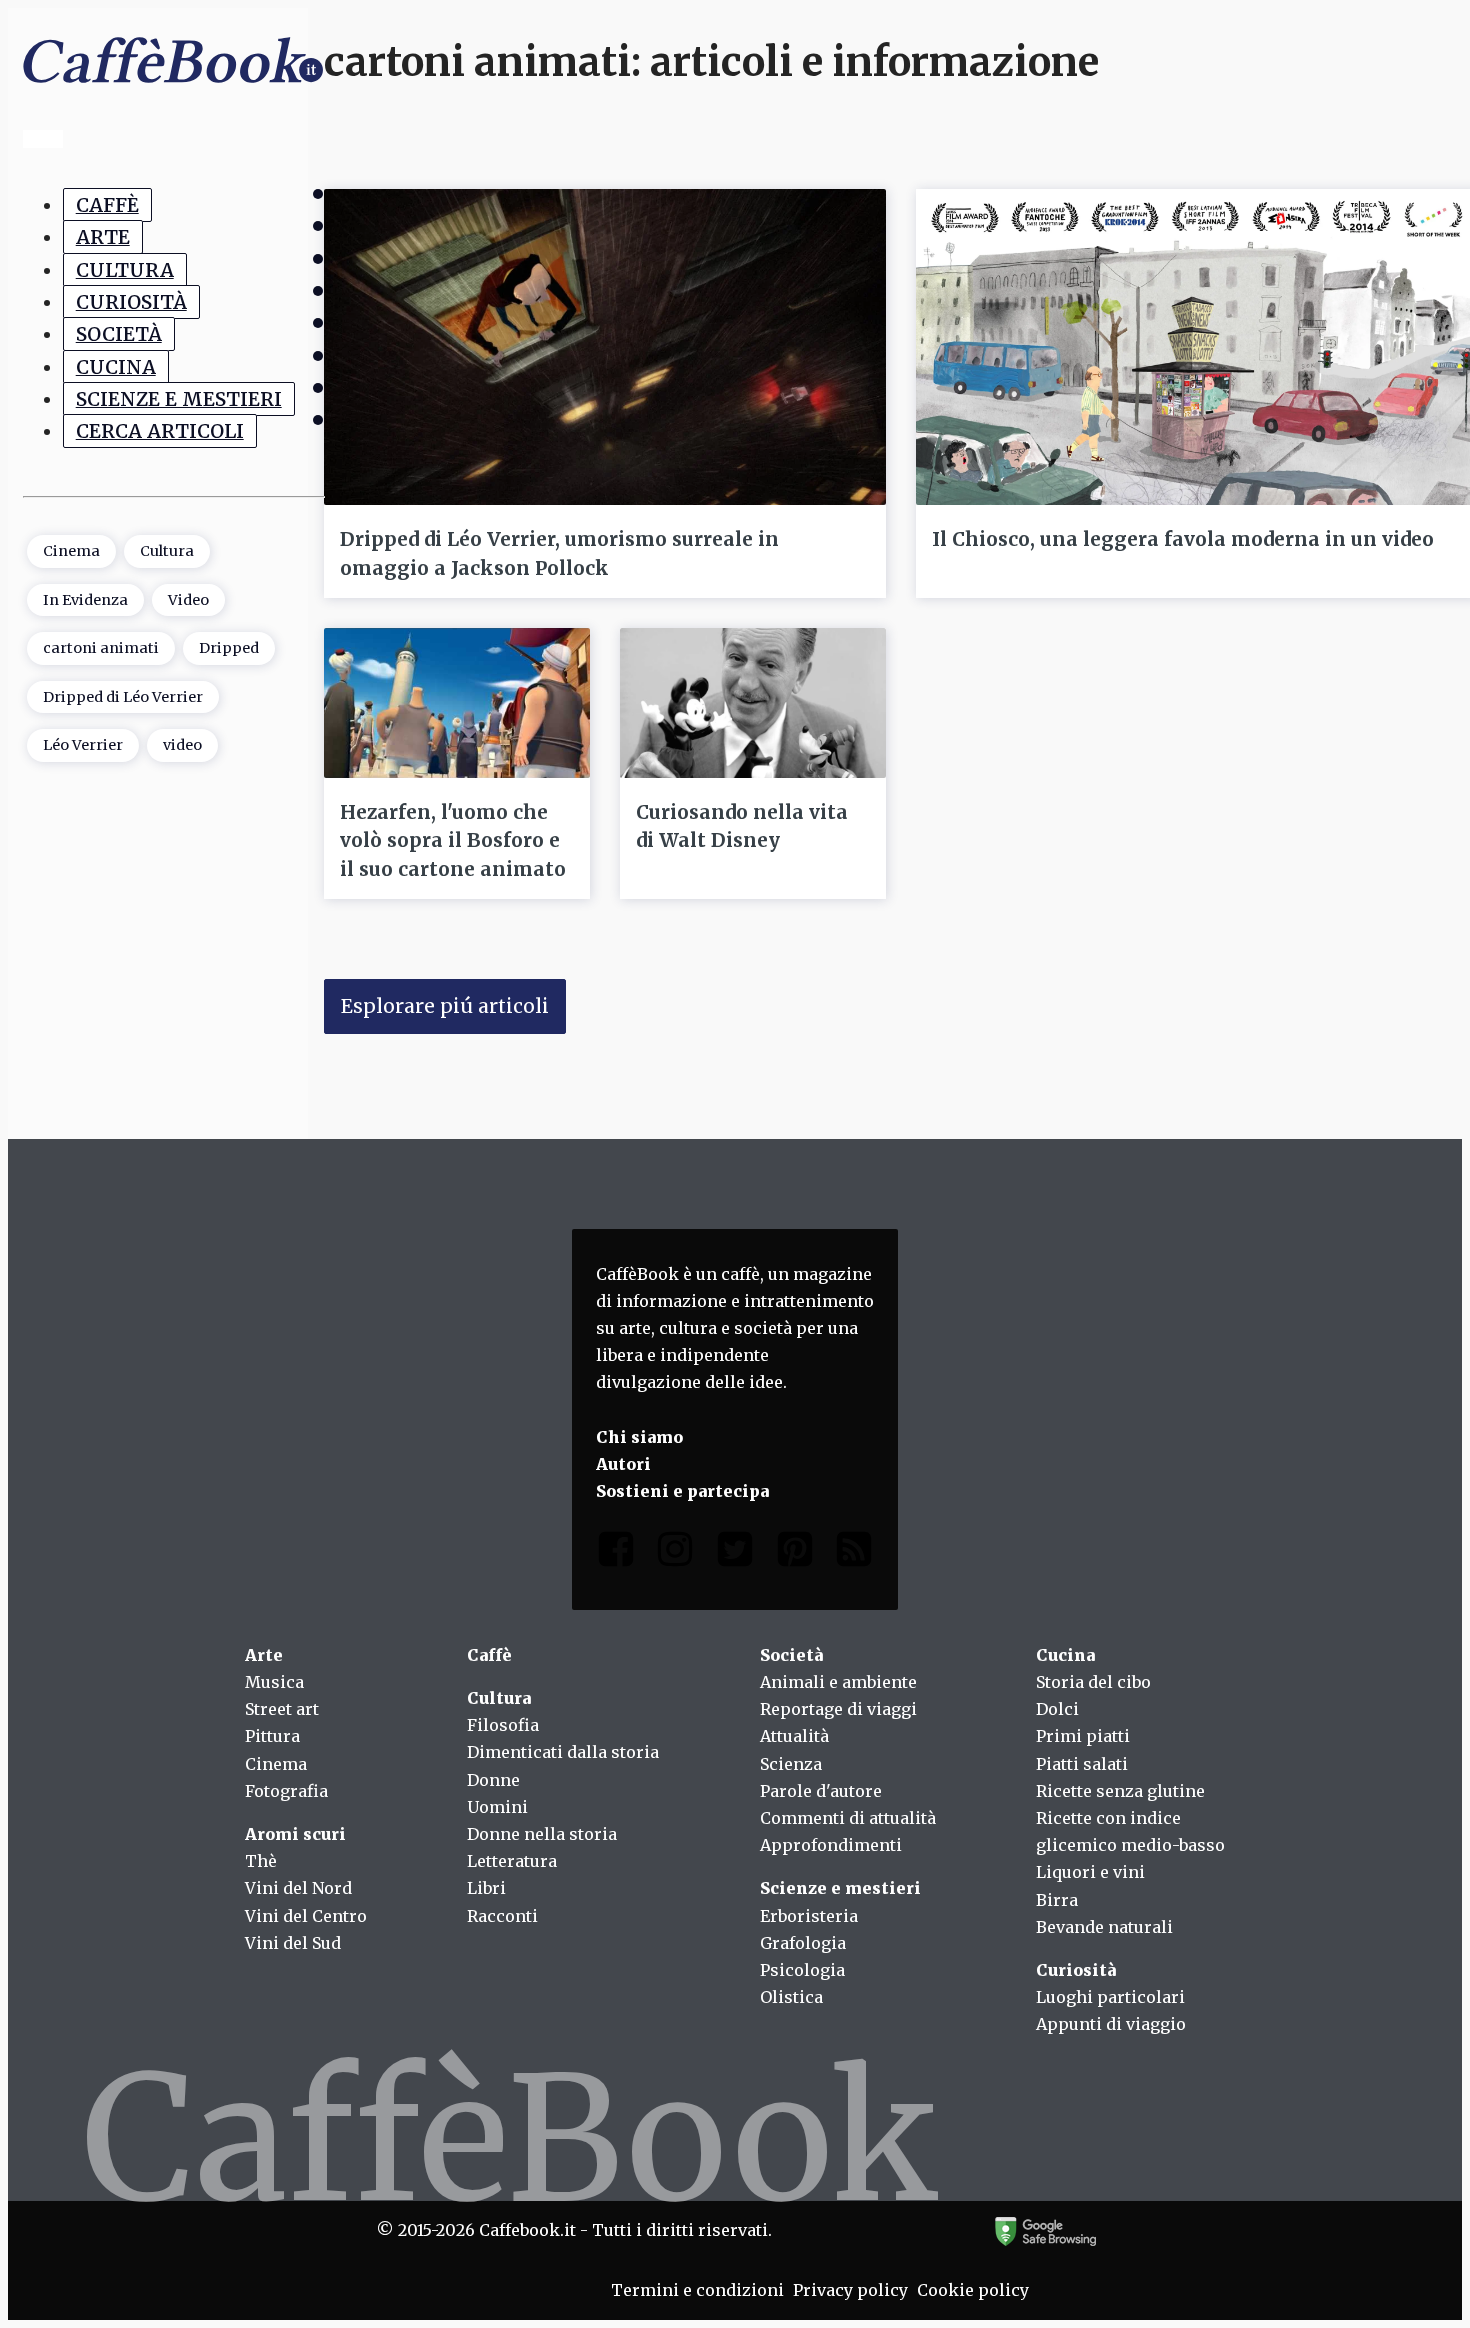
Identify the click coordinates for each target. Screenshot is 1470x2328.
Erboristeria (809, 1916)
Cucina (116, 366)
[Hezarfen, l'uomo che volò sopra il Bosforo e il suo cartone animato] (457, 703)
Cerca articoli (160, 431)
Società (119, 334)
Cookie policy (973, 2290)
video (182, 745)
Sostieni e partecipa (682, 1491)
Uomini (497, 1807)
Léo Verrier (83, 745)
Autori (623, 1464)
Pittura (272, 1736)
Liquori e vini (1090, 1872)
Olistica (791, 1997)
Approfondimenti (831, 1845)
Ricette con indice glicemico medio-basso (1130, 1831)
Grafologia (803, 1943)
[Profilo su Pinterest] (795, 1553)
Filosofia (503, 1725)
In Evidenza (85, 599)
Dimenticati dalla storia (563, 1752)
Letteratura (512, 1861)
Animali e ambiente (838, 1682)
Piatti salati (1082, 1764)
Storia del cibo (1093, 1682)
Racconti (502, 1916)
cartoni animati (101, 648)
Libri (486, 1888)
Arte (103, 237)
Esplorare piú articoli (445, 1006)
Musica (274, 1682)
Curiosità (131, 301)
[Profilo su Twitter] (735, 1553)
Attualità (794, 1736)
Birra (1057, 1900)
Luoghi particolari (1110, 1997)
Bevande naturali (1104, 1927)
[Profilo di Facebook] (616, 1553)
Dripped (229, 648)
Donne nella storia (542, 1834)
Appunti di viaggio (1111, 2024)
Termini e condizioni (697, 2290)
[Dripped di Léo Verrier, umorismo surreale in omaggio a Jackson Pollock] (605, 347)
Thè (261, 1861)
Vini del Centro (306, 1916)
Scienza (791, 1764)
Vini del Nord (298, 1888)
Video (188, 599)
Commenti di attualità (848, 1818)
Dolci (1057, 1709)
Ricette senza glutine (1120, 1791)
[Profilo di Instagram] (675, 1553)
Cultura (125, 269)
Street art (282, 1709)
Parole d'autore (821, 1791)
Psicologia (802, 1970)
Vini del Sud (293, 1943)
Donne (493, 1780)
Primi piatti (1083, 1736)
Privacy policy (850, 2290)
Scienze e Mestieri (179, 398)
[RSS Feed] (854, 1553)
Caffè (107, 205)
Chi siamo (639, 1437)
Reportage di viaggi (838, 1709)
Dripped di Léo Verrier (123, 696)
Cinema (71, 551)
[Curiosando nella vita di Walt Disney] (753, 703)
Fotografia (286, 1791)
